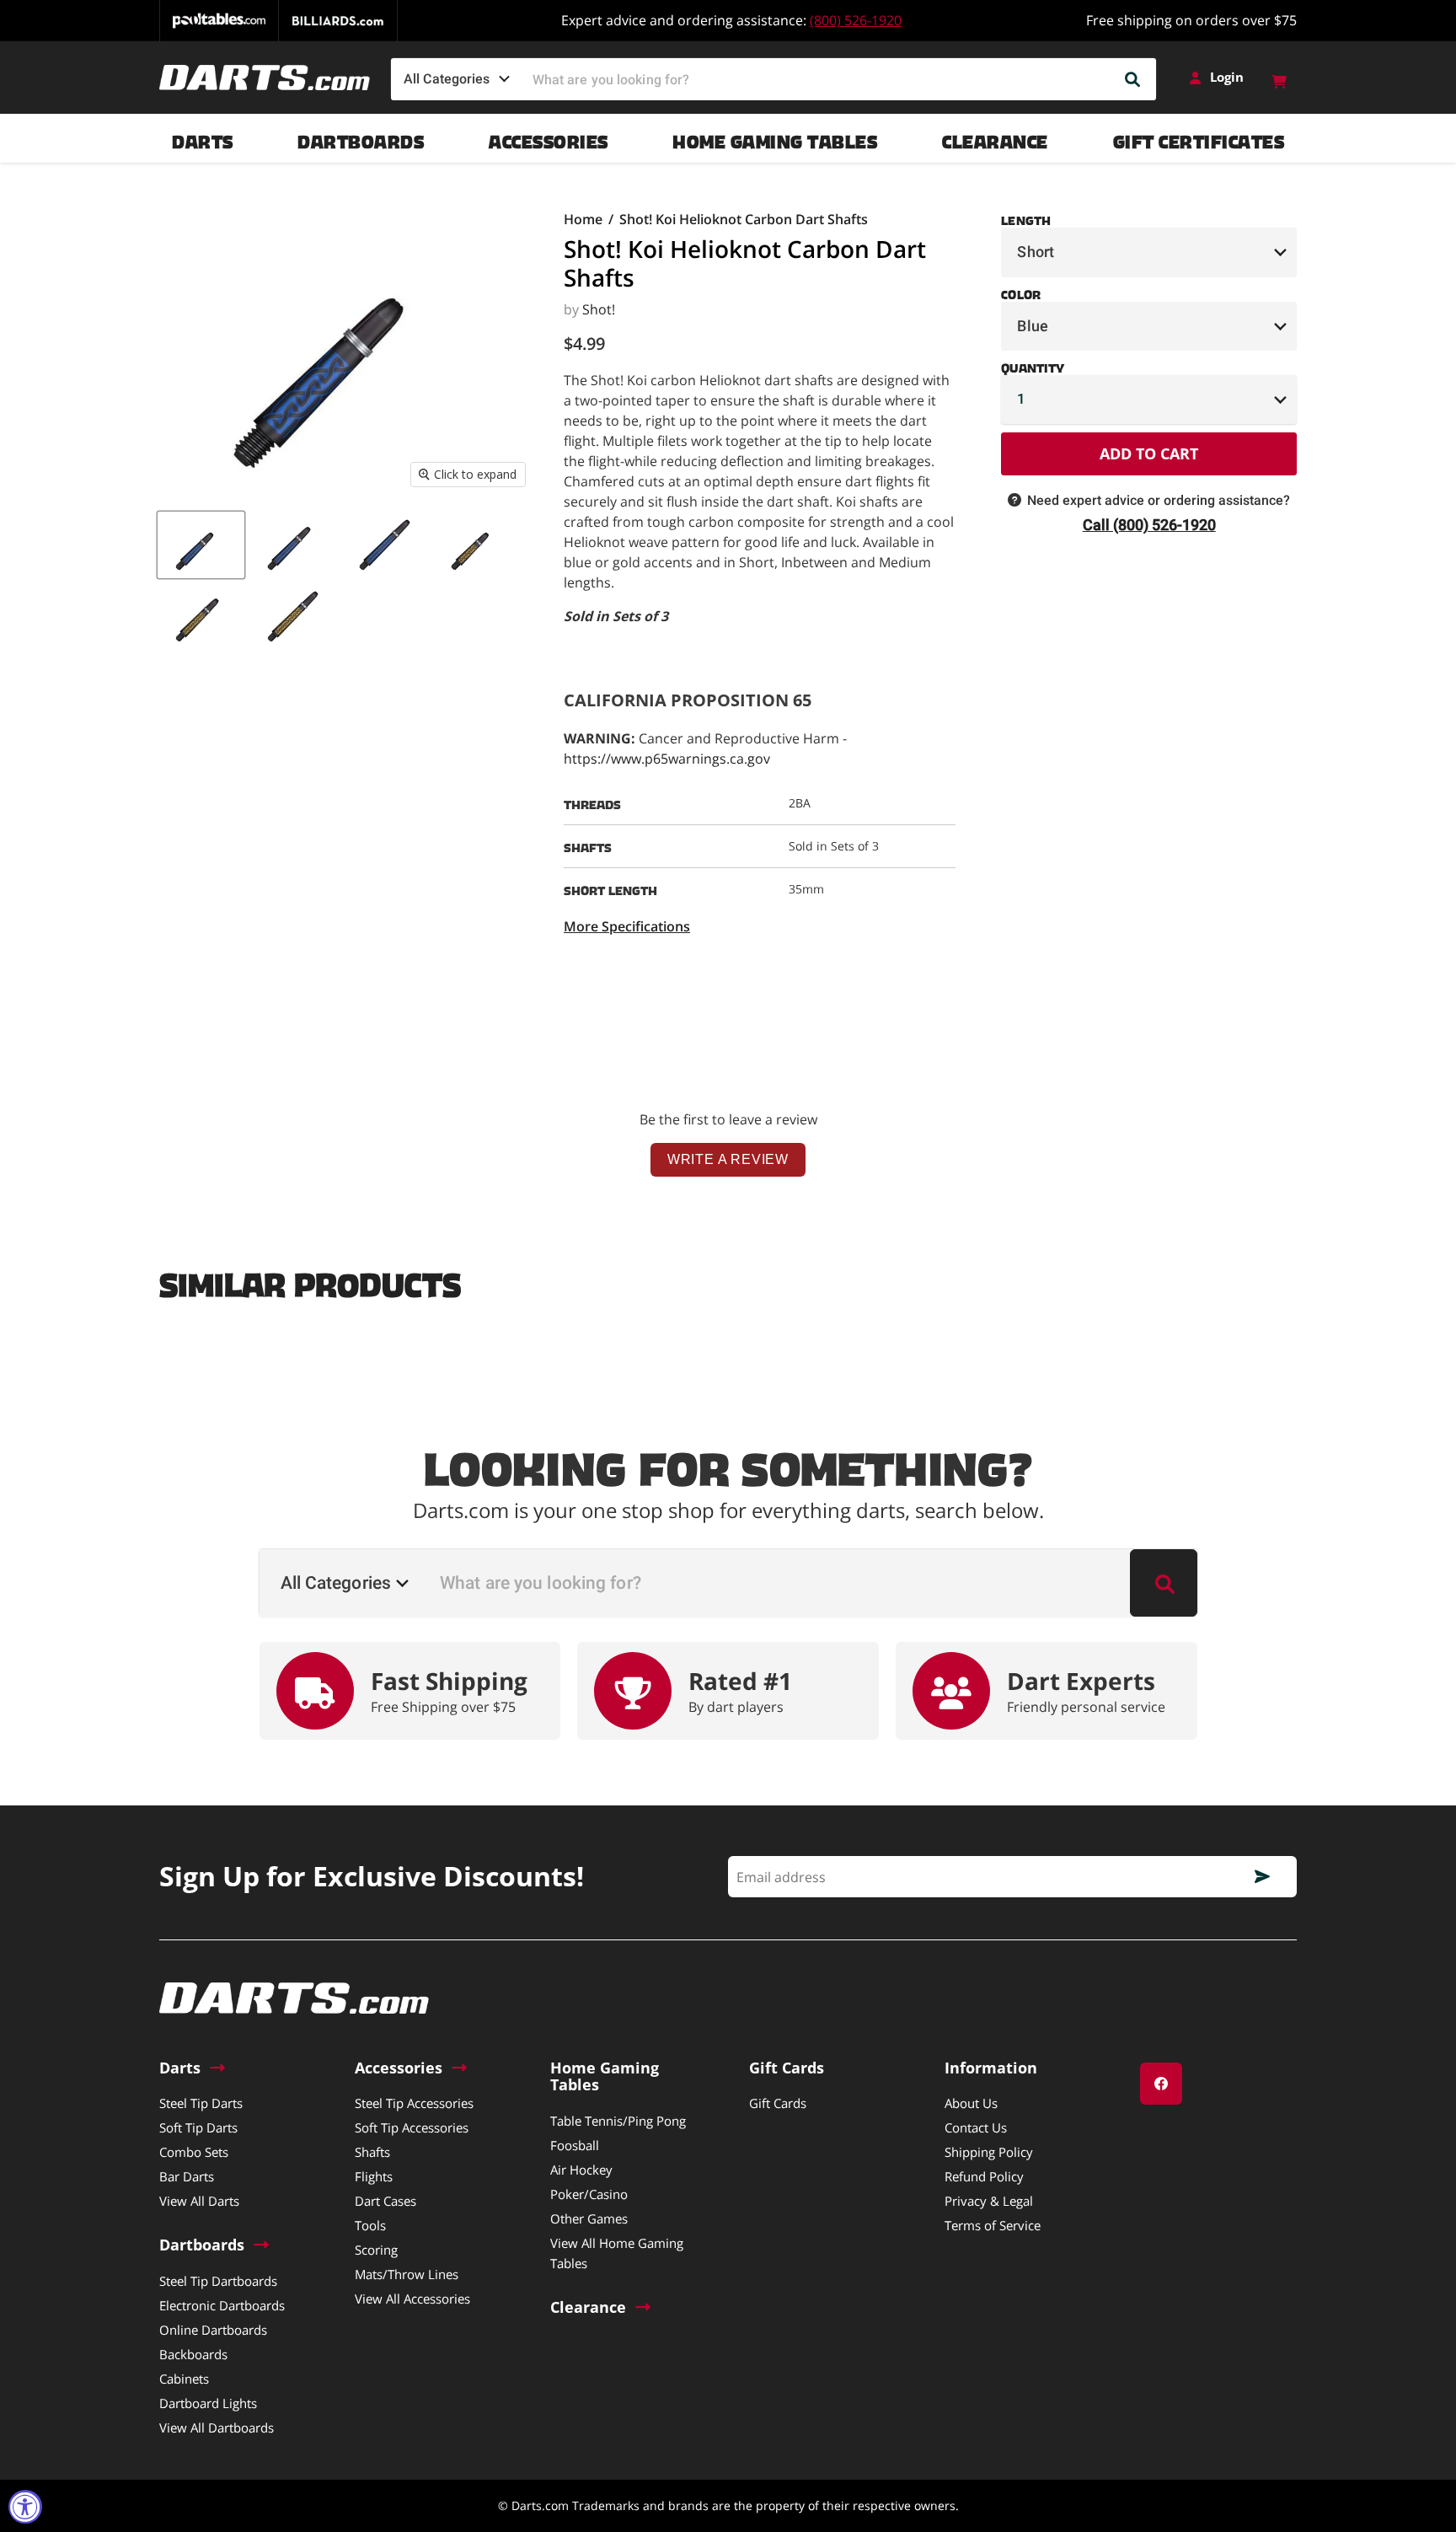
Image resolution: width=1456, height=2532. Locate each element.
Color (1020, 292)
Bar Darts (187, 2176)
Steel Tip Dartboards (218, 2281)
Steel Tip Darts (201, 2103)
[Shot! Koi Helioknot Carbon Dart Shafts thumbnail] (201, 545)
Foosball (575, 2145)
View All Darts (199, 2201)
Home (583, 219)
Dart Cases (385, 2201)
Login (1227, 77)
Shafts (372, 2152)
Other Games (589, 2218)
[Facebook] (1161, 2084)
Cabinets (184, 2379)
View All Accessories (412, 2299)
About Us (971, 2103)
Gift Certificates (1199, 138)
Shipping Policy (989, 2152)
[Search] (1133, 79)
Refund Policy (984, 2176)
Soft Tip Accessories (412, 2127)
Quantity (1033, 365)
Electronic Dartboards (222, 2305)
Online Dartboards (213, 2330)
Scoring (376, 2250)
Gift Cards (778, 2103)
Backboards (193, 2354)
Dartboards (361, 138)
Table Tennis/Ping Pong (618, 2121)
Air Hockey (581, 2170)
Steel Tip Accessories (414, 2103)
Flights (374, 2176)
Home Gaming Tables (775, 138)
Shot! (599, 309)
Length (1026, 217)
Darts (203, 138)
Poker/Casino (589, 2194)
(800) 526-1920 (856, 20)
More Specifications (627, 926)
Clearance (995, 138)
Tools (370, 2225)
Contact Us (976, 2127)
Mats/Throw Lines (407, 2274)
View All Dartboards (217, 2427)
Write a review (728, 1159)
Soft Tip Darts (198, 2127)
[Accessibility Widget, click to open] (25, 2507)
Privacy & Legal (989, 2201)
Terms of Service (993, 2225)
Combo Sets (194, 2152)
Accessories (549, 138)
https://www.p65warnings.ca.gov (667, 759)
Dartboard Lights (208, 2403)
